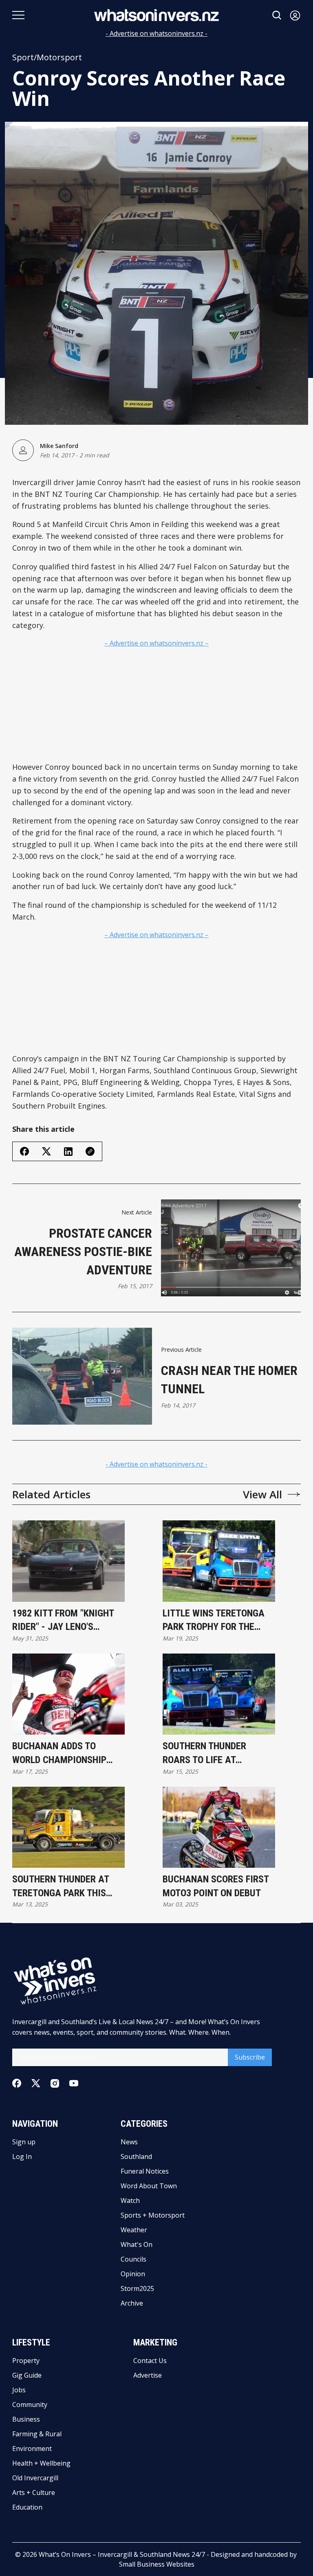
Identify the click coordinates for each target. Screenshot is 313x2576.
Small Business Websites (157, 2564)
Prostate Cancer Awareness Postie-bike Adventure (83, 1252)
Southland (136, 2157)
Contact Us (150, 2361)
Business (26, 2419)
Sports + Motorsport (153, 2215)
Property (26, 2361)
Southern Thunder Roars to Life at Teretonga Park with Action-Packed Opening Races (215, 1754)
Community (30, 2405)
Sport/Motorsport (47, 57)
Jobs (19, 2390)
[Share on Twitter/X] (46, 1152)
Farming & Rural (37, 2434)
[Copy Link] (90, 1151)
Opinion (133, 2274)
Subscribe (250, 2057)
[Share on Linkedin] (68, 1152)
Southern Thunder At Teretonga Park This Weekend (61, 1887)
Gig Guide (27, 2375)
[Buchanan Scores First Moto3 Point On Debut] (219, 1827)
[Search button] (277, 15)
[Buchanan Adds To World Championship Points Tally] (68, 1694)
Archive (132, 2303)
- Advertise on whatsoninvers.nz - (156, 33)
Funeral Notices (145, 2171)
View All (262, 1494)
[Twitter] (36, 2083)
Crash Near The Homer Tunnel (229, 1380)
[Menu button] (18, 15)
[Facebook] (17, 2083)
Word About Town (149, 2186)
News (129, 2142)
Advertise (148, 2375)
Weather (134, 2230)
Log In (22, 2157)
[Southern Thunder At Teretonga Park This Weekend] (68, 1827)
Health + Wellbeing (41, 2463)
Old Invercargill (35, 2478)
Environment (32, 2449)
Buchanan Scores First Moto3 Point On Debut (216, 1886)
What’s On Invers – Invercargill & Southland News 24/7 (122, 2554)
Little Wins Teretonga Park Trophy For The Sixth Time (214, 1621)
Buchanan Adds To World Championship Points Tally (59, 1754)
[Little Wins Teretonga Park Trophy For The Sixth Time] (219, 1561)
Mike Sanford (59, 446)
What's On (137, 2244)
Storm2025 (137, 2288)
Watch (130, 2200)
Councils (133, 2259)
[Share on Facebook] (24, 1151)
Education (27, 2507)
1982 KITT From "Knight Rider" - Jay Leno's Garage (63, 1621)
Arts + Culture (34, 2493)
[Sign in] (295, 15)
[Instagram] (55, 2083)
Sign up (24, 2142)
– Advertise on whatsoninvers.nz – (156, 643)
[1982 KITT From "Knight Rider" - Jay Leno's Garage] (68, 1561)
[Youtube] (74, 2083)
